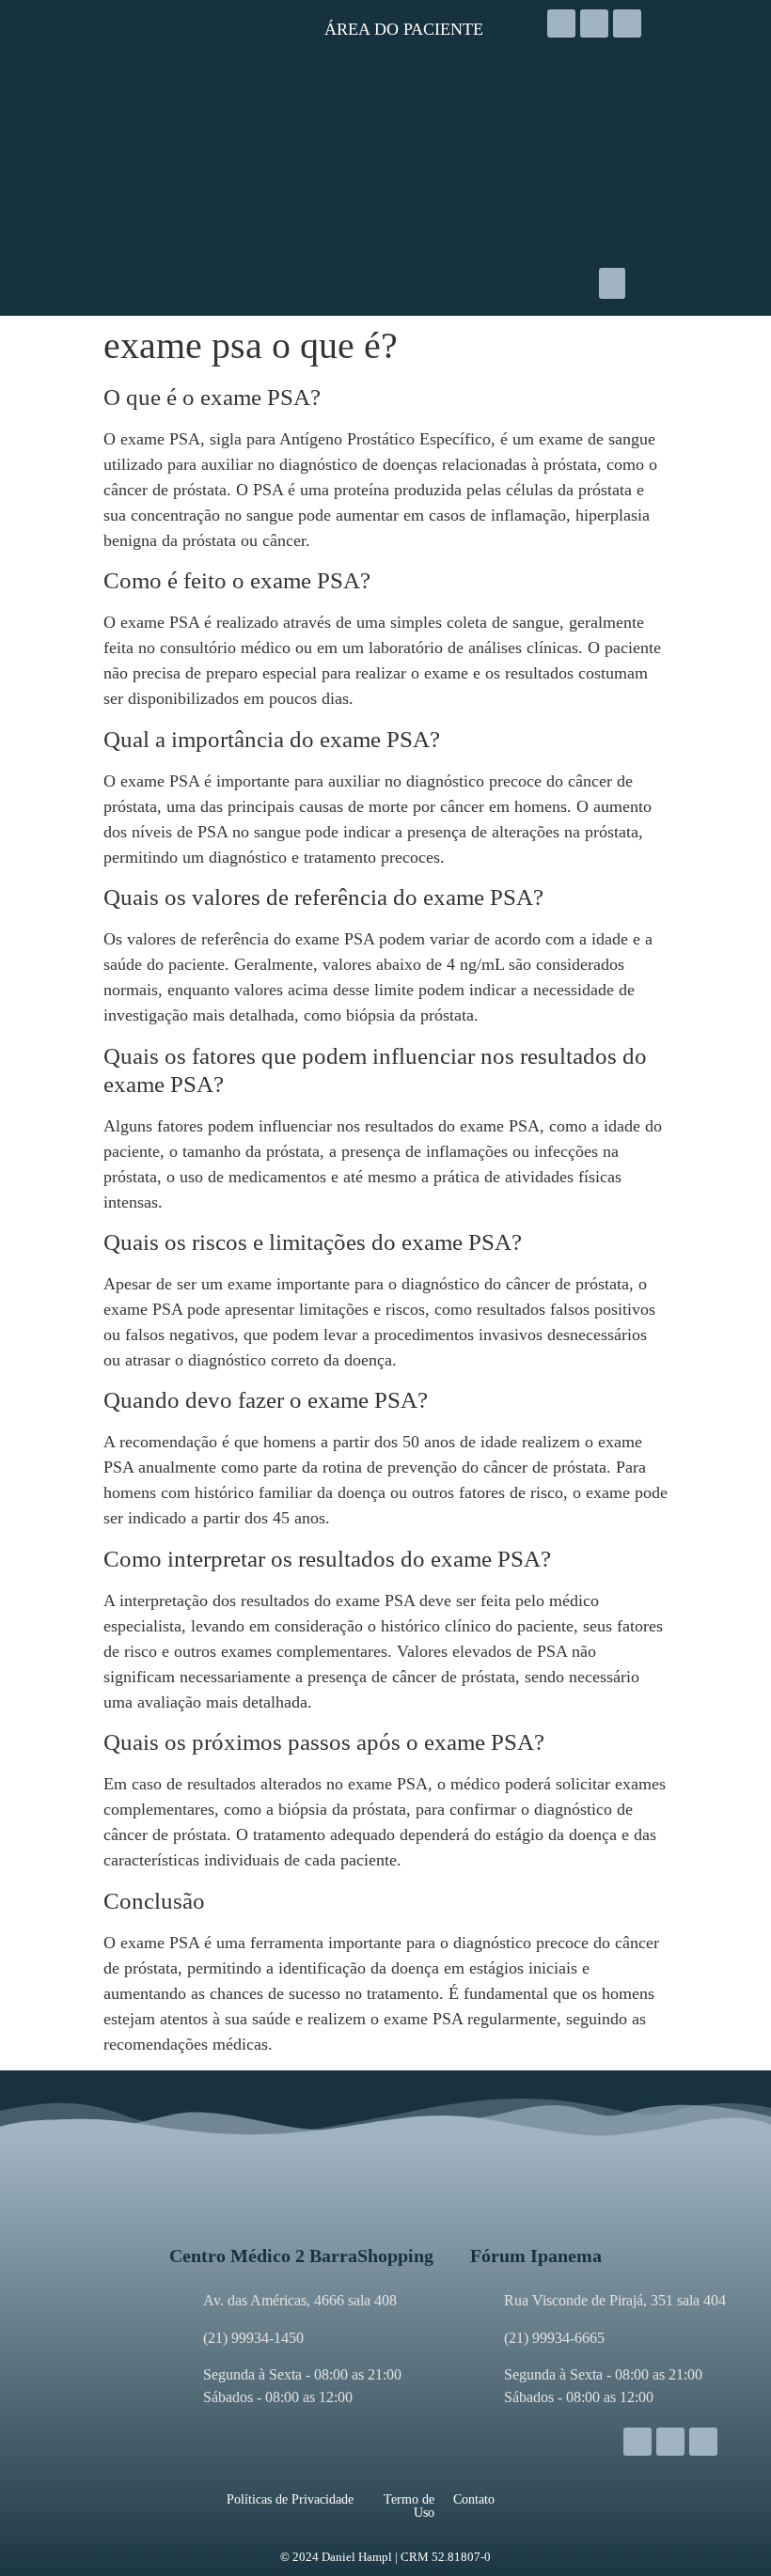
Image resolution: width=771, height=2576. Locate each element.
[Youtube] (627, 23)
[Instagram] (561, 23)
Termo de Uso (409, 2506)
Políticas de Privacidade (290, 2499)
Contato (474, 2499)
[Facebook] (594, 23)
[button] (612, 283)
